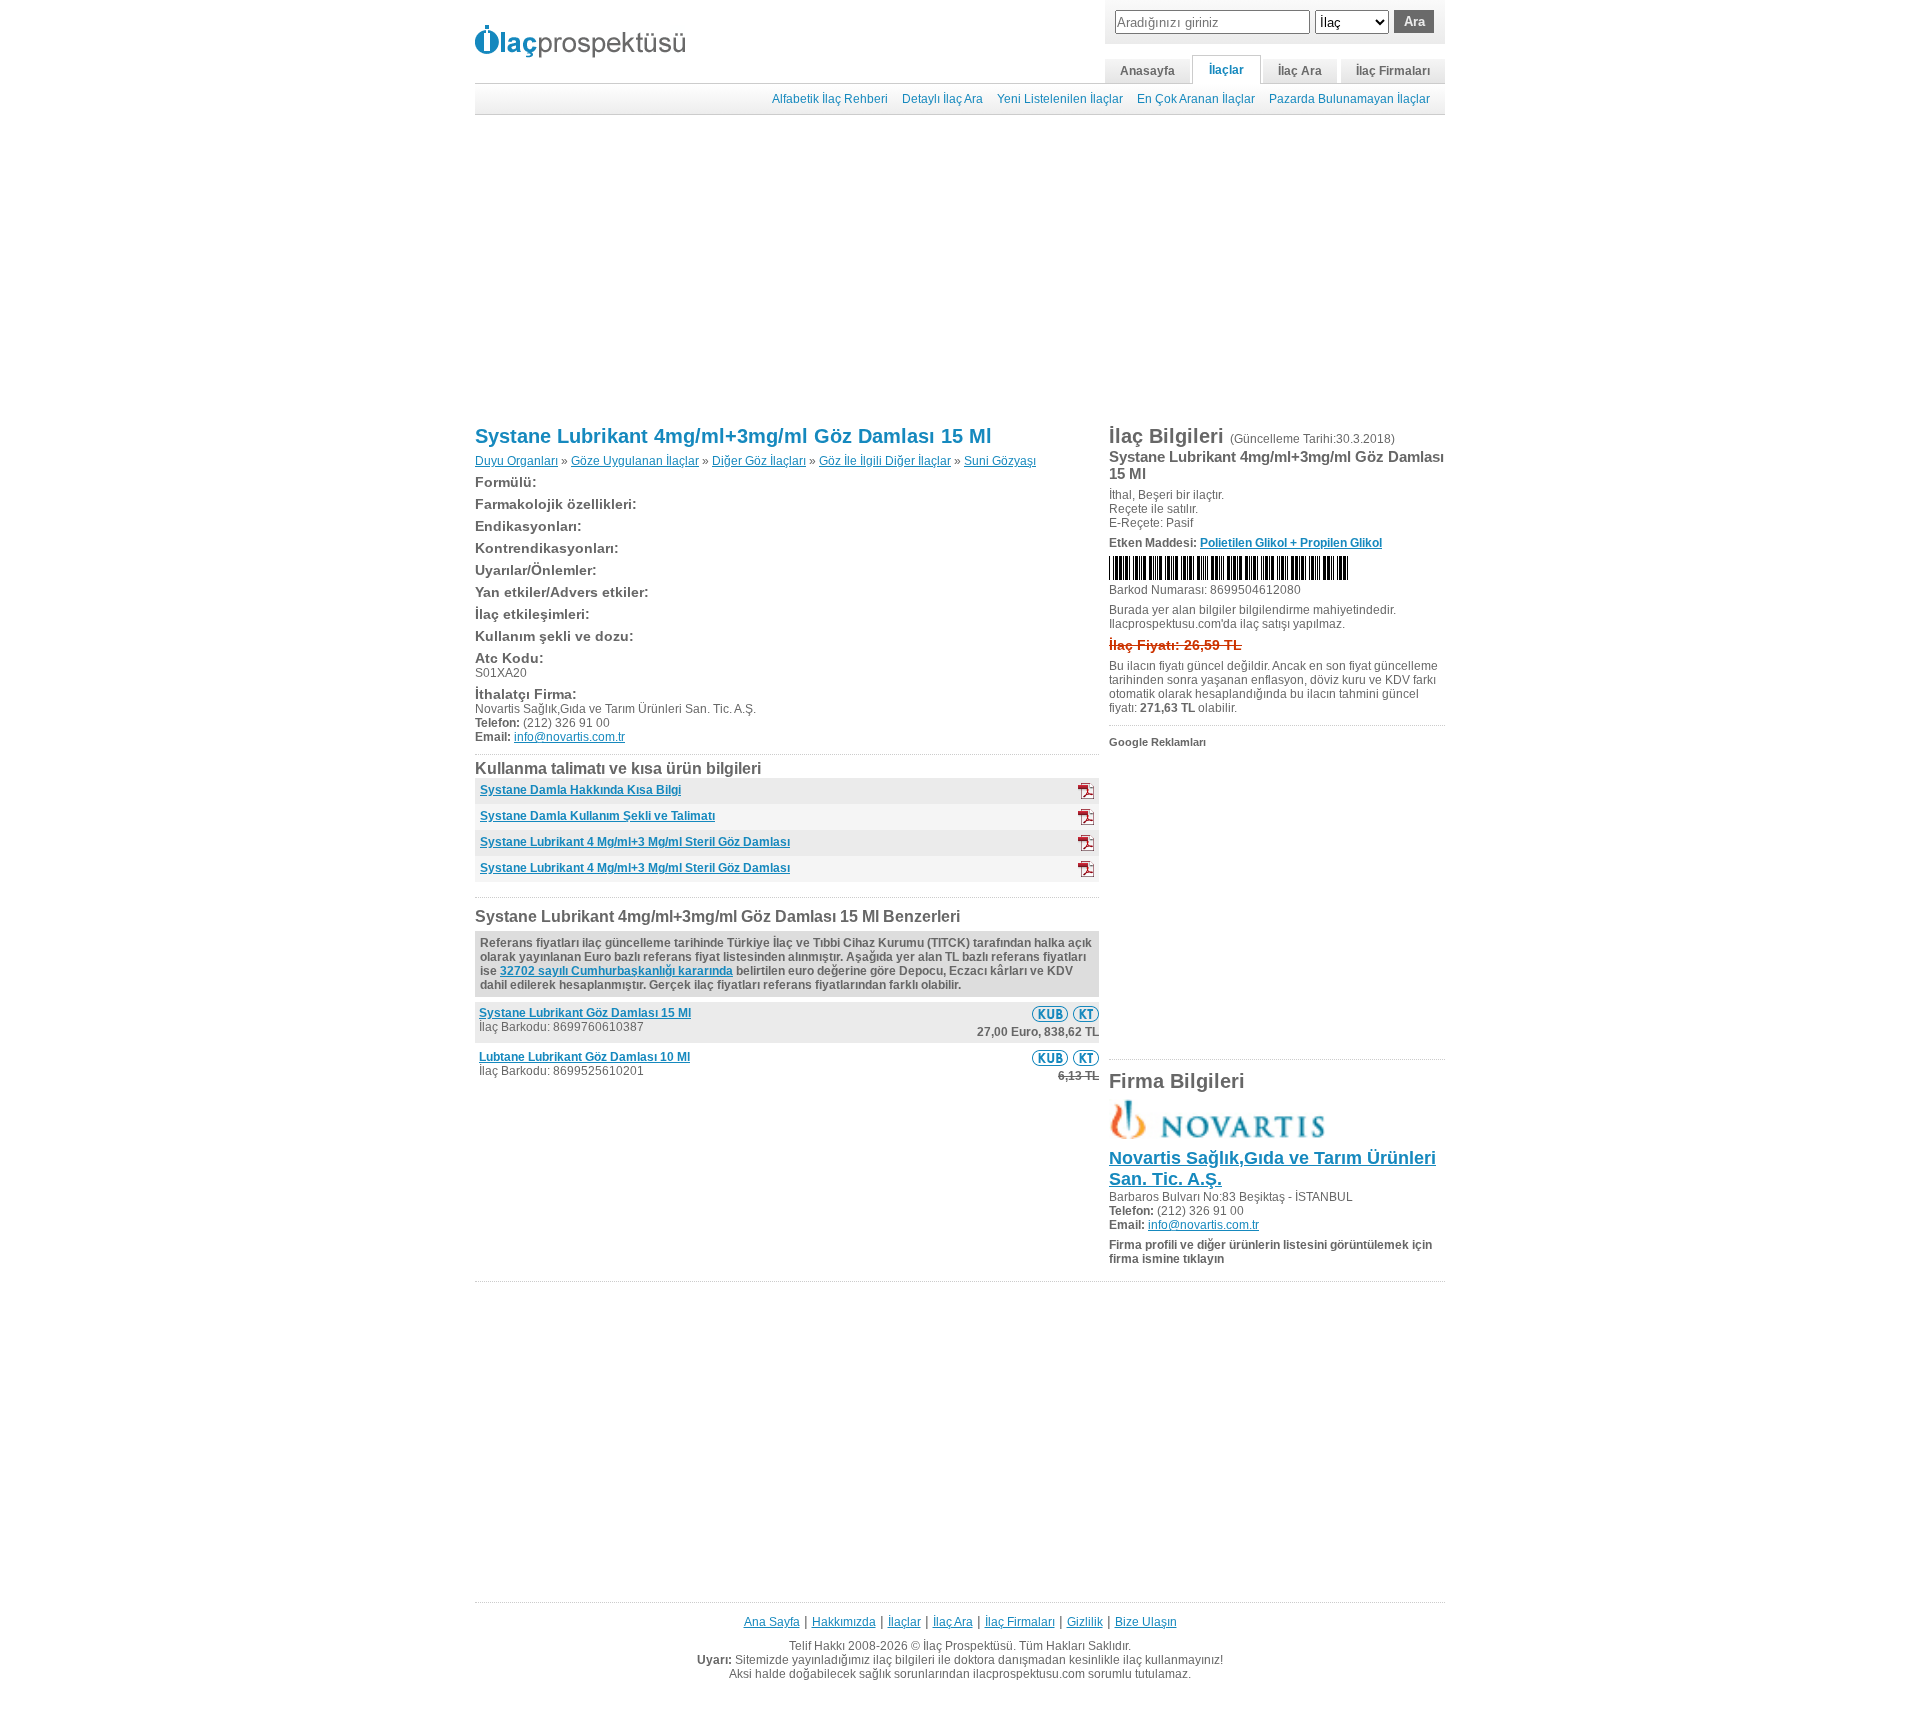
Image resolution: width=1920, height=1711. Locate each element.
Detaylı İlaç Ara (942, 99)
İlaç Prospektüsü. (969, 1646)
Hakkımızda (844, 1622)
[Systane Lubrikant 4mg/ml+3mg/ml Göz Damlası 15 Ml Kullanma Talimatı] (1086, 1014)
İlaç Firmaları (1393, 71)
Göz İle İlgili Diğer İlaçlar (885, 461)
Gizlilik (1085, 1622)
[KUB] (1086, 791)
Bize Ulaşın (1146, 1622)
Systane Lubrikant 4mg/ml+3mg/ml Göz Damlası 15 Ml (733, 436)
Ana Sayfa (772, 1622)
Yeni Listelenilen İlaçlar (1060, 99)
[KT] (1086, 817)
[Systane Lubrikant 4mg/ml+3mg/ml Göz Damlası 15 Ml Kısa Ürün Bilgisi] (1050, 1014)
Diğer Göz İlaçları (759, 461)
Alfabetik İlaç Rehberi (830, 99)
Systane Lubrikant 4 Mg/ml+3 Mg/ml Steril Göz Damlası (635, 842)
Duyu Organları (516, 461)
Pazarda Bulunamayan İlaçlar (1349, 99)
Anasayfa (1147, 71)
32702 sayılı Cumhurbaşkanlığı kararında (616, 971)
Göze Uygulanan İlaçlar (635, 461)
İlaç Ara (1300, 71)
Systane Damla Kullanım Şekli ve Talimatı (597, 816)
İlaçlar (1226, 70)
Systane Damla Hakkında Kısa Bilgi (580, 790)
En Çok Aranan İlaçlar (1196, 99)
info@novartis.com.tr (569, 737)
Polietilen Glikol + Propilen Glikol (1291, 543)
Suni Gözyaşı (1000, 461)
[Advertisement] (960, 270)
